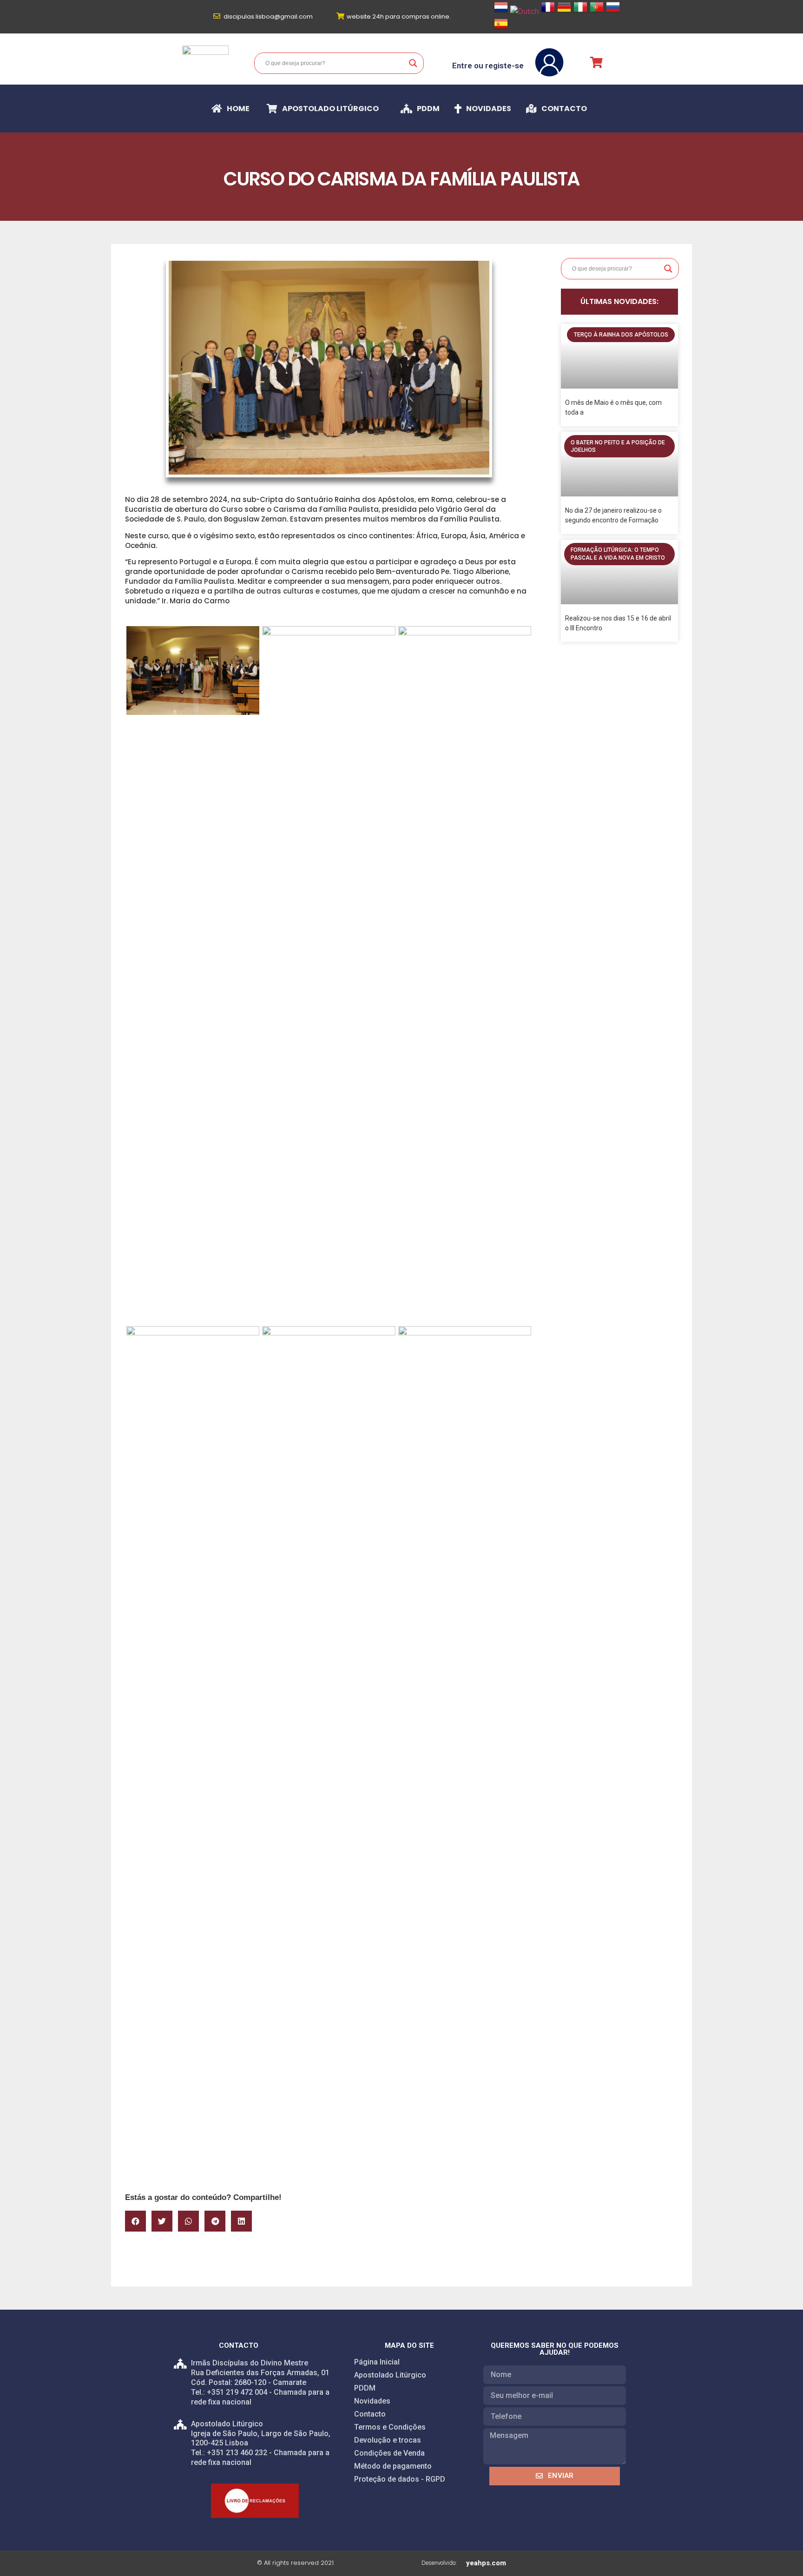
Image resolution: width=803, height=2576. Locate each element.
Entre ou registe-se (488, 66)
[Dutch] (501, 11)
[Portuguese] (597, 11)
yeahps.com (486, 2563)
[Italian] (580, 11)
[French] (548, 11)
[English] (524, 11)
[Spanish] (501, 28)
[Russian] (613, 11)
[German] (564, 11)
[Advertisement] (329, 2115)
